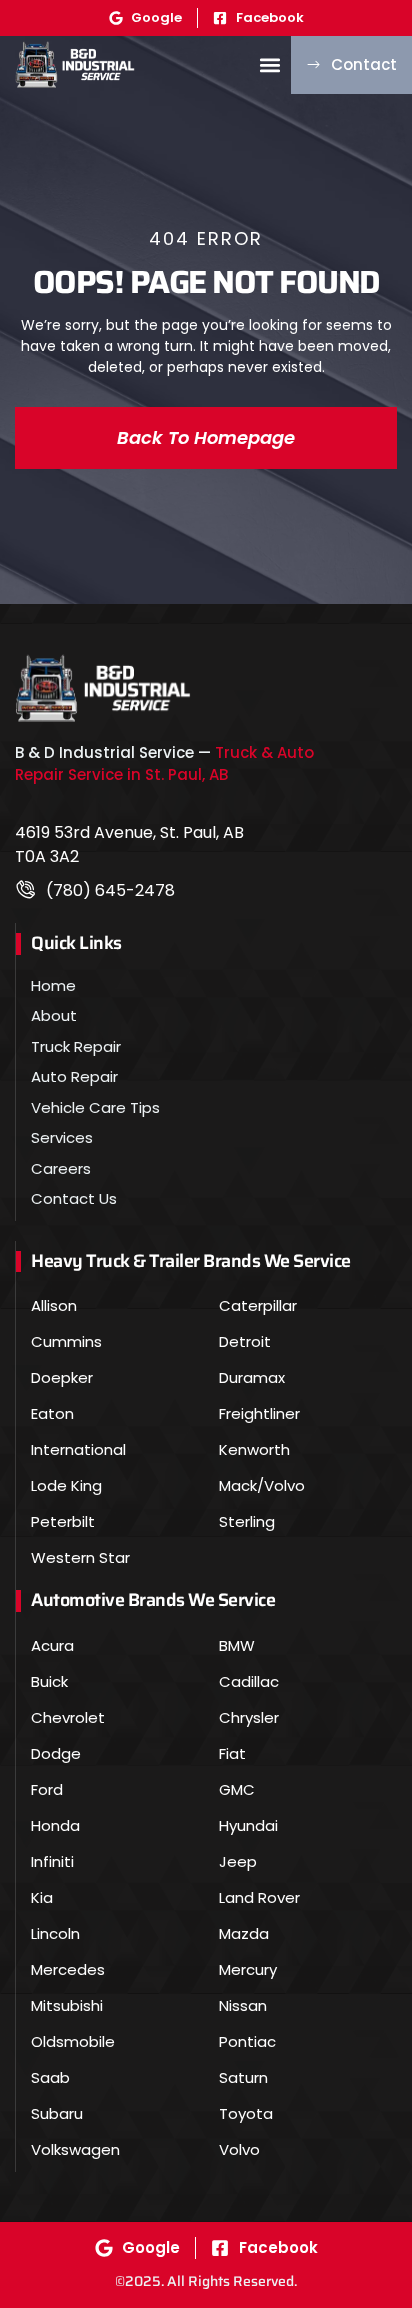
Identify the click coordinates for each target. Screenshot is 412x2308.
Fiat (232, 1753)
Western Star (80, 1557)
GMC (237, 1789)
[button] (269, 64)
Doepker (62, 1377)
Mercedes (68, 1969)
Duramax (252, 1377)
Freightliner (259, 1413)
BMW (237, 1645)
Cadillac (249, 1681)
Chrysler (249, 1717)
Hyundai (248, 1825)
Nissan (243, 2005)
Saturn (243, 2077)
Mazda (244, 1933)
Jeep (238, 1861)
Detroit (245, 1341)
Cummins (66, 1341)
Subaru (57, 2113)
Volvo (239, 2149)
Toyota (246, 2113)
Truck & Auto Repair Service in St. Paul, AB (164, 764)
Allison (54, 1305)
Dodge (56, 1753)
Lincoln (55, 1933)
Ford (47, 1789)
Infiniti (52, 1861)
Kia (42, 1897)
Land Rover (259, 1897)
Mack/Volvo (262, 1485)
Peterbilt (63, 1521)
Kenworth (254, 1449)
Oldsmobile (73, 2041)
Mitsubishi (67, 2005)
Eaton (52, 1413)
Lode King (66, 1485)
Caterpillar (258, 1305)
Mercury (248, 1969)
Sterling (247, 1521)
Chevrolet (68, 1717)
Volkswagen (75, 2149)
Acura (52, 1645)
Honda (55, 1825)
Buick (49, 1681)
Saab (50, 2077)
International (78, 1449)
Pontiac (247, 2041)
